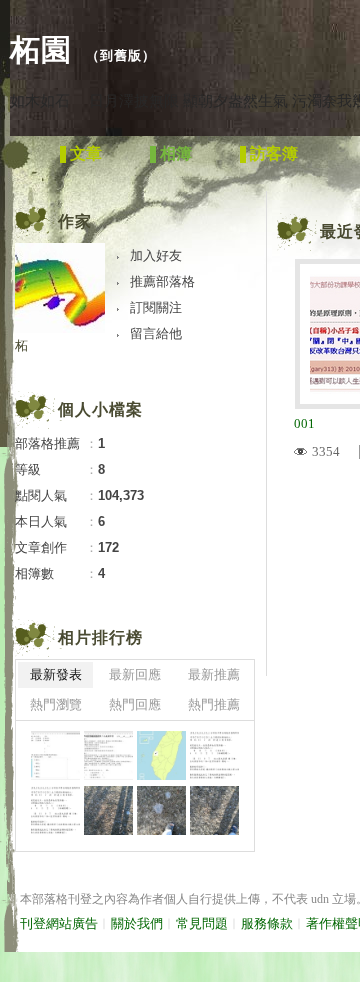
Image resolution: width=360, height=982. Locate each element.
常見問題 (202, 923)
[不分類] (108, 810)
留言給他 (156, 333)
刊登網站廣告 (59, 923)
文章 (86, 153)
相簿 (176, 153)
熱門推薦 (214, 704)
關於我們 (137, 923)
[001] (55, 755)
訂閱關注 (156, 307)
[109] (214, 755)
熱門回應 (135, 704)
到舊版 (121, 55)
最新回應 (135, 674)
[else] (161, 755)
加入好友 (156, 255)
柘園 (41, 49)
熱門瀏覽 (56, 704)
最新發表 (56, 674)
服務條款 (267, 923)
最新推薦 (214, 674)
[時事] (55, 810)
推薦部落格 (162, 281)
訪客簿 (274, 153)
